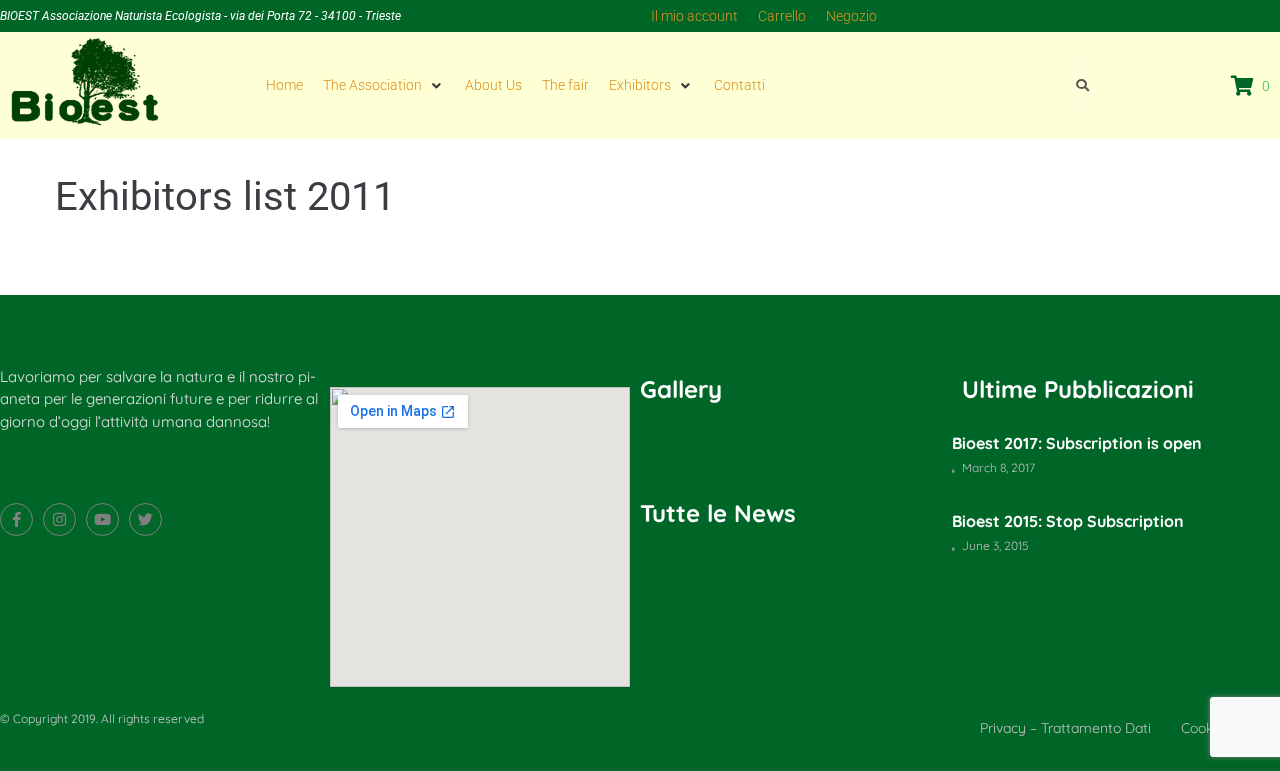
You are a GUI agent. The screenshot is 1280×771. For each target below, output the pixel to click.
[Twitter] (145, 519)
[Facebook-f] (16, 519)
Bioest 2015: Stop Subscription (1068, 521)
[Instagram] (59, 519)
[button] (384, 85)
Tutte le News (718, 513)
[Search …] (1078, 85)
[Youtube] (102, 519)
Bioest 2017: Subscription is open (1077, 443)
